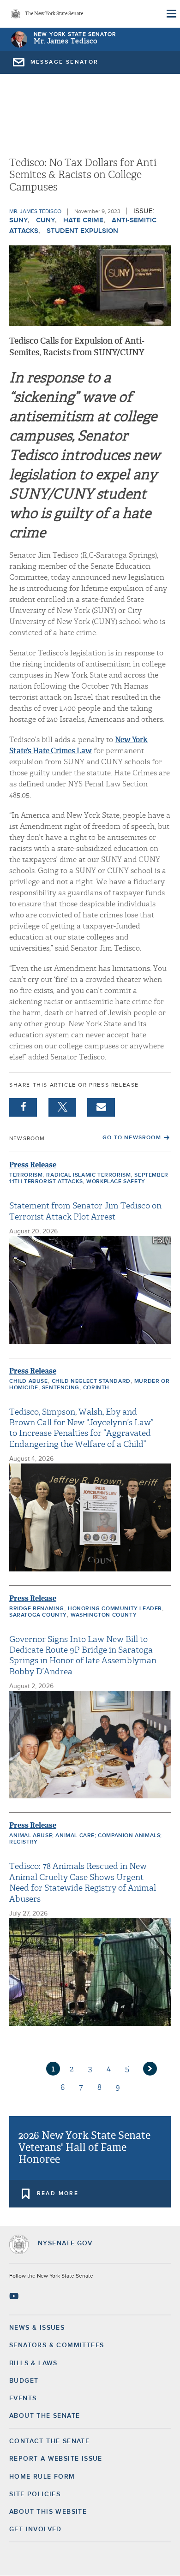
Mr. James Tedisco (66, 41)
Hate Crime (83, 220)
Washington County (104, 1615)
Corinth (96, 1388)
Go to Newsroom (132, 1138)
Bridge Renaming (37, 1609)
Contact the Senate (49, 2441)
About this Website (48, 2512)
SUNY (18, 220)
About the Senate (45, 2416)
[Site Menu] (171, 14)
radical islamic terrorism (88, 1175)
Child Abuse (29, 1381)
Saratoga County (38, 1615)
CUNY (45, 220)
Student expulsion (82, 231)
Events (23, 2398)
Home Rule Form (42, 2477)
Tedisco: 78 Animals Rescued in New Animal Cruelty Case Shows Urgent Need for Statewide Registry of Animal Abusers (83, 1883)
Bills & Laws (33, 2363)
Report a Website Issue (56, 2459)
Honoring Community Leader (115, 1609)
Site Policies (35, 2494)
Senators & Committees (57, 2345)
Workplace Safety (116, 1182)
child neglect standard (91, 1381)
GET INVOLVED (36, 2529)
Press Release (33, 1165)
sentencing (61, 1388)
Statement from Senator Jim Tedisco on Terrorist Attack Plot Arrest (85, 1211)
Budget (24, 2381)
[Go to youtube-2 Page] (15, 2296)
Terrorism (26, 1175)
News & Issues (37, 2328)
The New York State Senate (54, 14)
